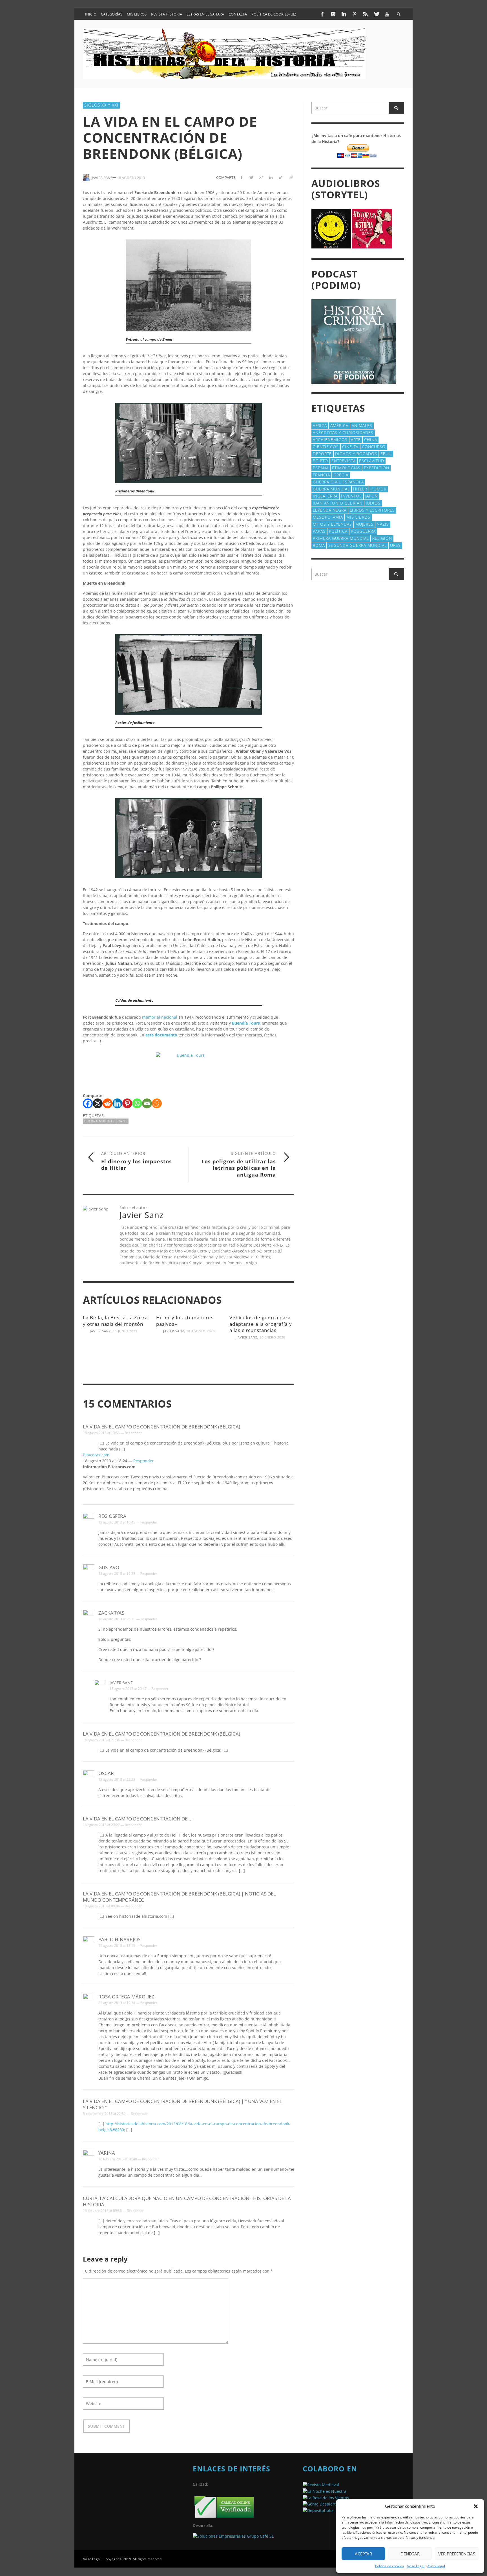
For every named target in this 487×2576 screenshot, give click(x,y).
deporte (322, 454)
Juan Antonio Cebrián (338, 503)
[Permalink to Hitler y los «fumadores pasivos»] (189, 1353)
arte (356, 440)
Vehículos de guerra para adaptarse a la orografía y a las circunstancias (261, 1324)
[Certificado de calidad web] (224, 2506)
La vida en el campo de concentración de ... (138, 1819)
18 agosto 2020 (201, 1331)
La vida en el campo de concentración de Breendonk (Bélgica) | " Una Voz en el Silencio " (182, 2104)
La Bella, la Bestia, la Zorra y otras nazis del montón (115, 1321)
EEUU (386, 454)
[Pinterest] (355, 14)
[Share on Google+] (261, 177)
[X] (98, 1103)
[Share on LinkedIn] (271, 177)
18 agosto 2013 (131, 177)
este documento (161, 1035)
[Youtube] (387, 14)
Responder (133, 1433)
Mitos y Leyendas (332, 524)
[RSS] (366, 14)
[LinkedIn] (344, 14)
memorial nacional (159, 1017)
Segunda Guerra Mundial (357, 545)
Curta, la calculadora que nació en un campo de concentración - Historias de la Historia (187, 2201)
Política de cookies (389, 2566)
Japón (372, 496)
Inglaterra (325, 496)
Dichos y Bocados (356, 454)
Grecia (341, 475)
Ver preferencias (457, 2554)
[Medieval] (321, 2484)
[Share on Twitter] (251, 177)
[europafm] (325, 2491)
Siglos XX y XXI (101, 105)
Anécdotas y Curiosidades (343, 432)
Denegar (410, 2554)
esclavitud (372, 461)
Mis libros (358, 517)
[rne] (320, 2504)
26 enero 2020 (272, 1337)
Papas (319, 531)
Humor (378, 489)
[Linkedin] (117, 1103)
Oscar (106, 1773)
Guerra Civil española (338, 482)
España (321, 468)
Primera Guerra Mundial (341, 538)
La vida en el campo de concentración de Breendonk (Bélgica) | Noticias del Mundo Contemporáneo (179, 1897)
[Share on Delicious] (281, 177)
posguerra (363, 531)
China (371, 440)
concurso (374, 447)
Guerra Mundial (99, 1121)
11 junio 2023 (125, 1331)
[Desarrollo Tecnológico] (233, 2536)
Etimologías (346, 468)
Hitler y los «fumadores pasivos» (185, 1321)
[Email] (147, 1103)
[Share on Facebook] (241, 177)
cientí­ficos (326, 447)
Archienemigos (330, 440)
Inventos (351, 496)
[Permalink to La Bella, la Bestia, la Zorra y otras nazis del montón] (115, 1353)
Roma (319, 545)
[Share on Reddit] (290, 177)
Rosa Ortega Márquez (126, 1997)
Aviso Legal (416, 2566)
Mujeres (364, 524)
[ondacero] (326, 2497)
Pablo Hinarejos (119, 1939)
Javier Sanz (100, 1331)
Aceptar (363, 2554)
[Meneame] (157, 1103)
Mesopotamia (328, 517)
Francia (321, 475)
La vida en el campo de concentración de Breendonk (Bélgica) (161, 1427)
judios (373, 503)
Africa (320, 425)
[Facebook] (322, 14)
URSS (395, 545)
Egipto (320, 461)
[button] (476, 2506)
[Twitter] (376, 14)
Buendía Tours (246, 1023)
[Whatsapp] (137, 1103)
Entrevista (344, 461)
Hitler (360, 489)
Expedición (377, 468)
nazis (122, 1121)
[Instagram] (333, 14)
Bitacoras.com (96, 1455)
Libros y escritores (372, 510)
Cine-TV (350, 447)
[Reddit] (108, 1103)
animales (362, 425)
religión (382, 538)
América (339, 425)
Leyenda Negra (330, 510)
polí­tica (338, 531)
